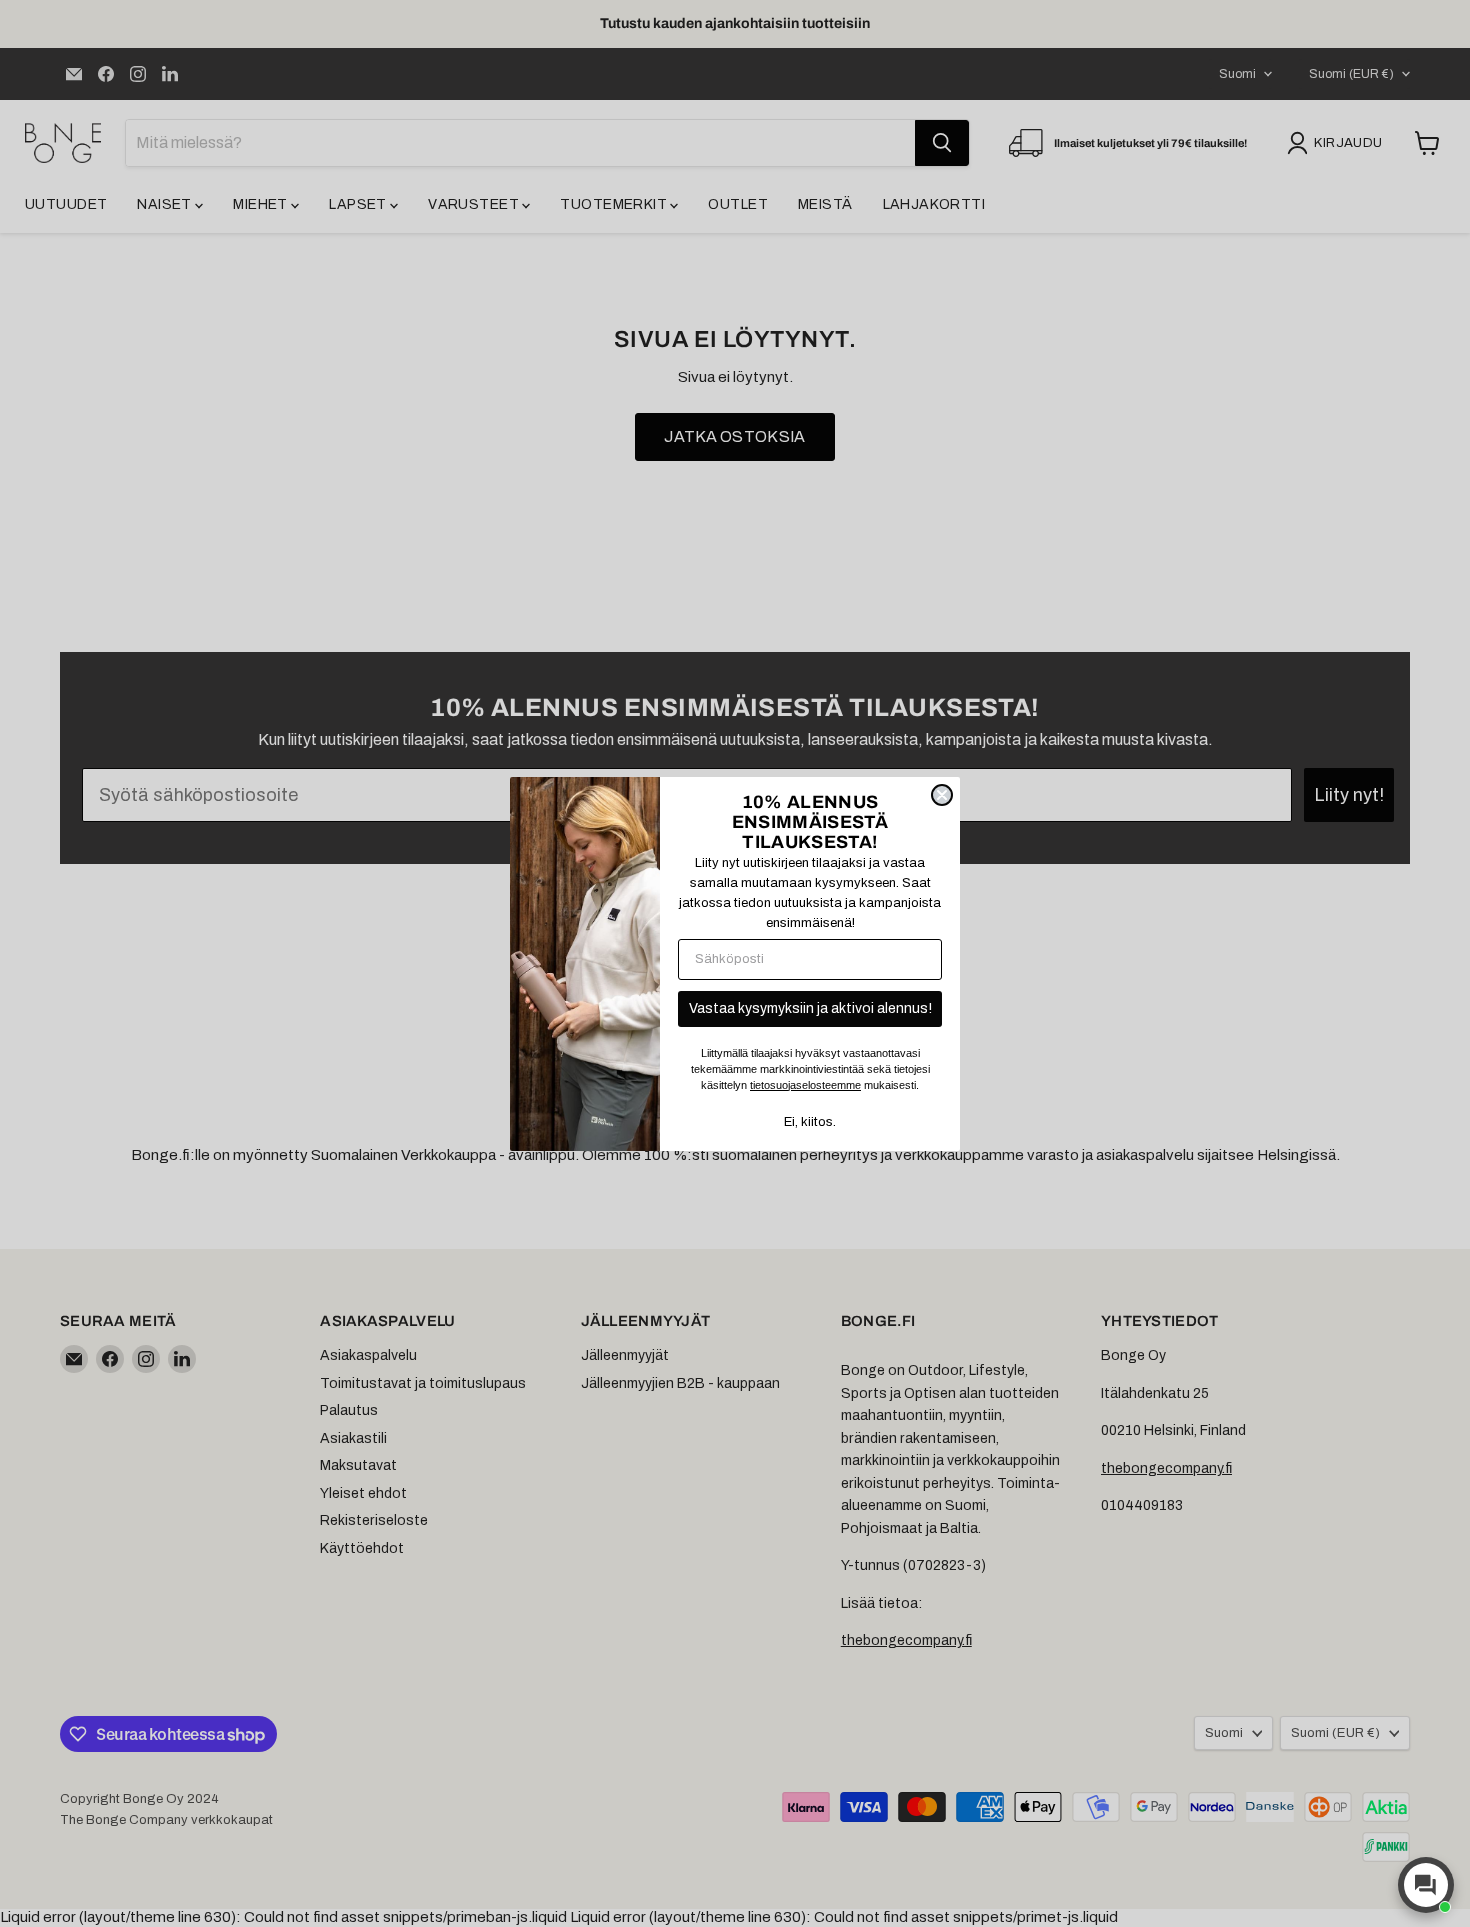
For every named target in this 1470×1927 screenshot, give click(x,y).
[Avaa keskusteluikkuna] (1426, 1885)
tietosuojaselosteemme (805, 1085)
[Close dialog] (942, 795)
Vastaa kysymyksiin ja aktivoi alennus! (810, 1008)
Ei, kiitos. (810, 1122)
